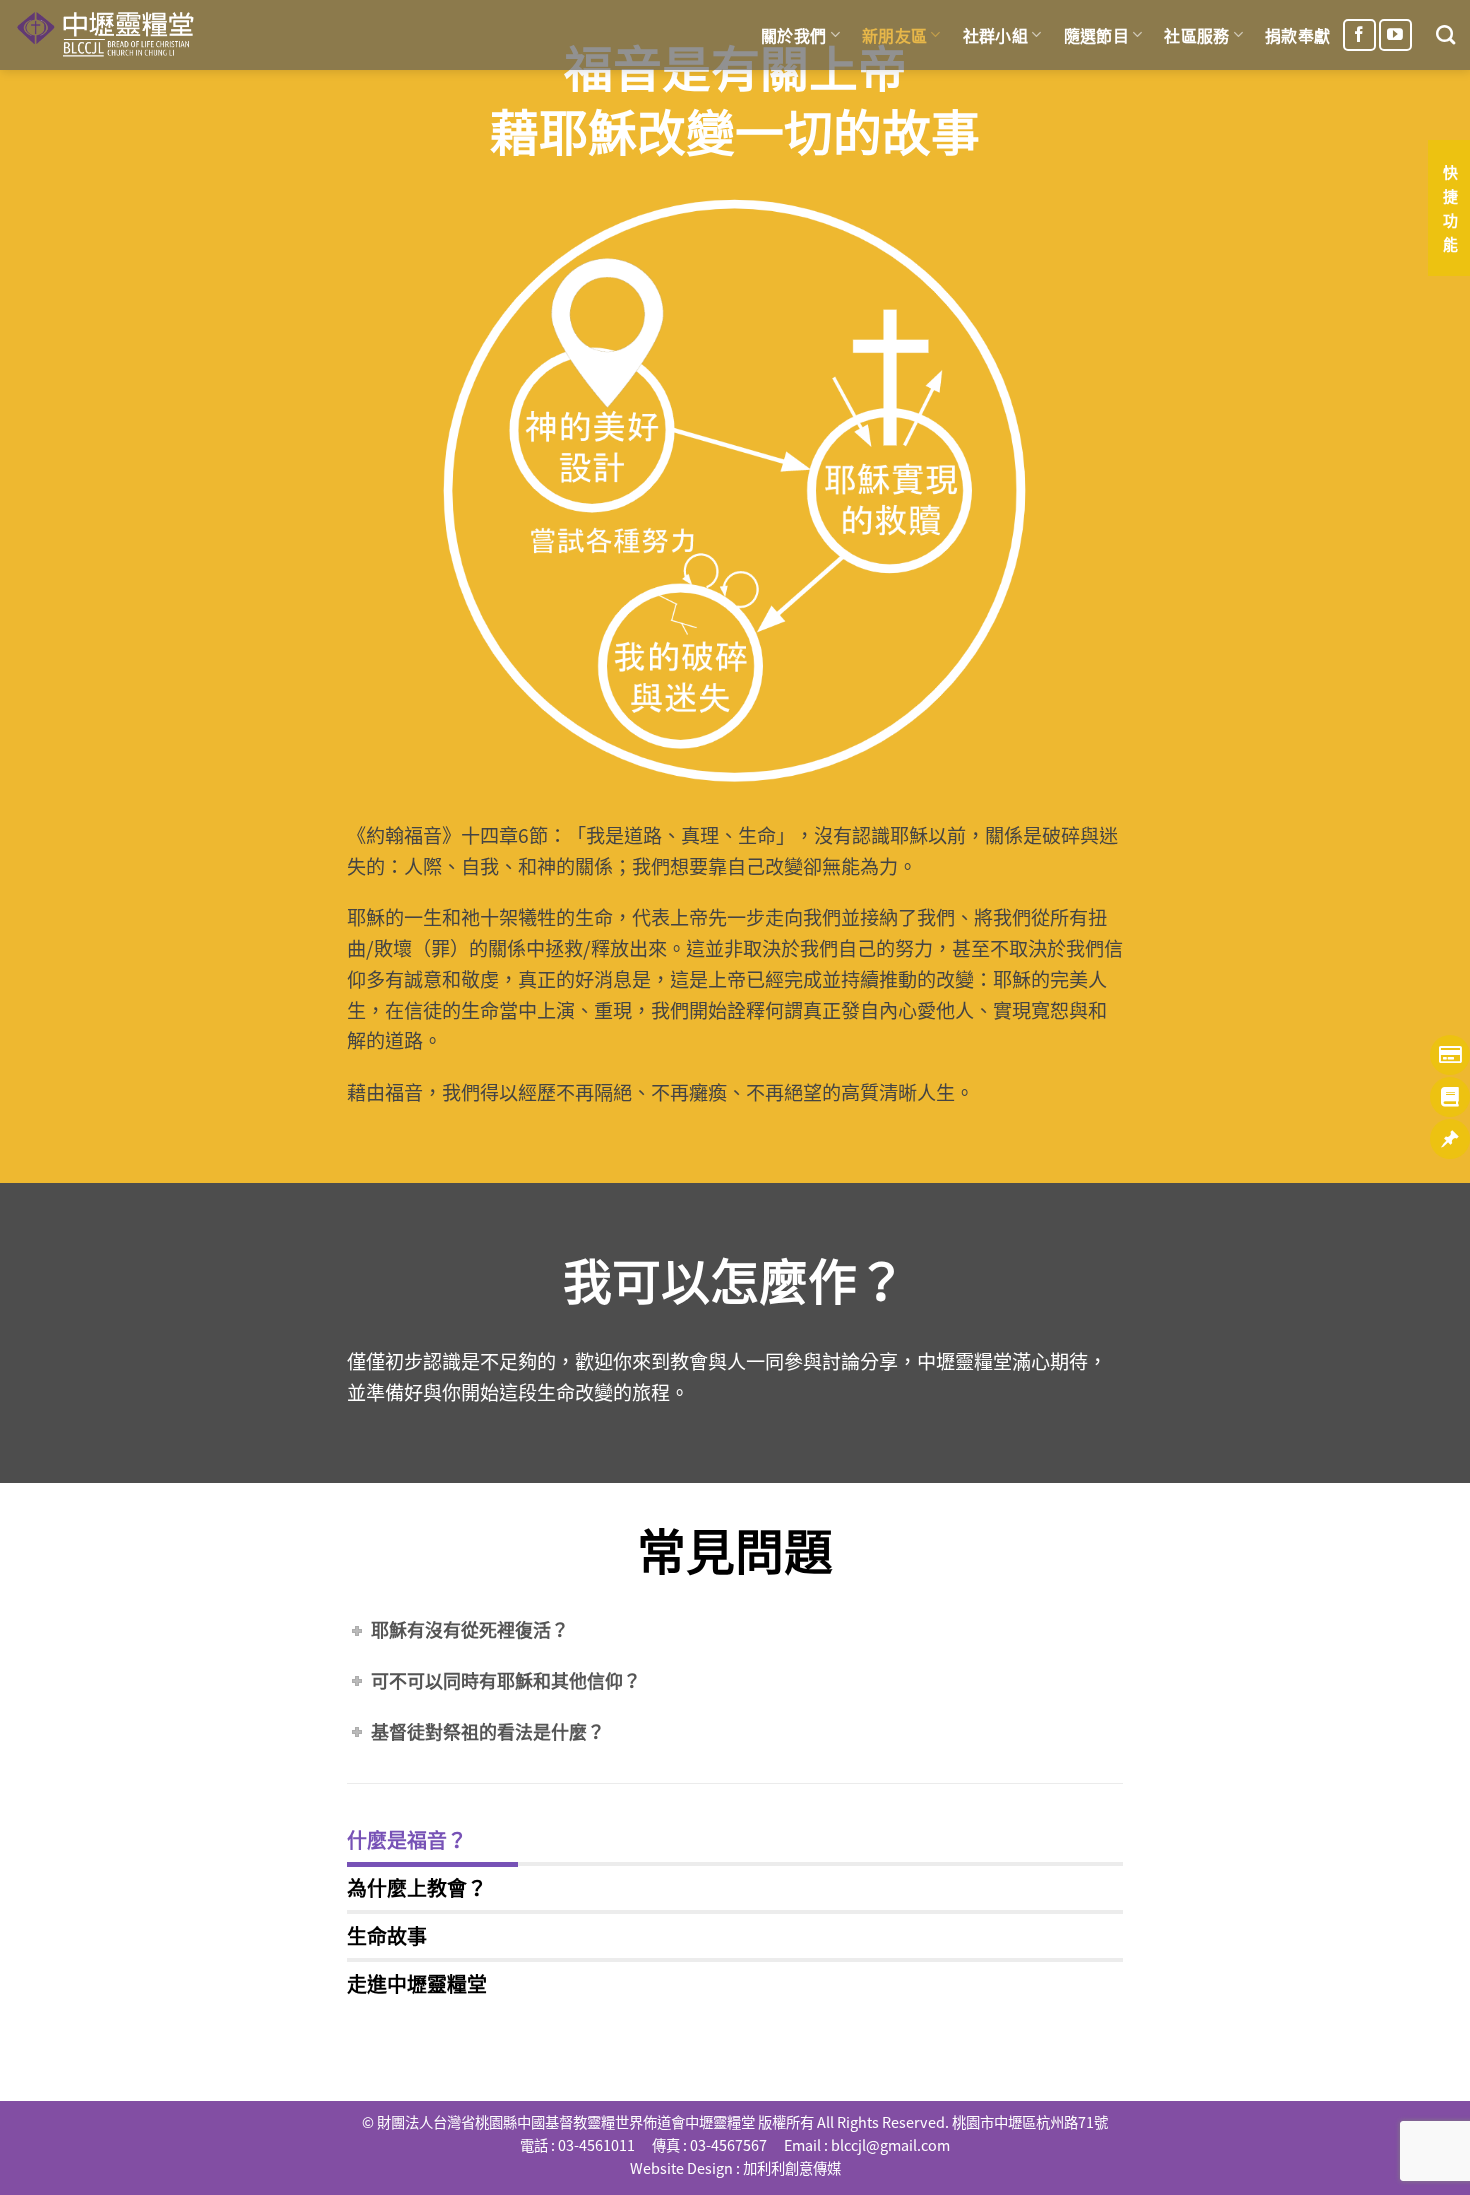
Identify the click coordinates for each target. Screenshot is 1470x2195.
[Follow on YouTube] (1395, 35)
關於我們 (793, 35)
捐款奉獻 (1297, 35)
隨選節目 (1096, 35)
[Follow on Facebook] (1359, 35)
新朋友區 (894, 35)
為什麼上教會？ (417, 1887)
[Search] (1445, 34)
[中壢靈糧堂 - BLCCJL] (109, 35)
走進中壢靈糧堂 (417, 1983)
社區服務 (1196, 35)
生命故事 (387, 1935)
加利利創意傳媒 (792, 2168)
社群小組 (995, 35)
